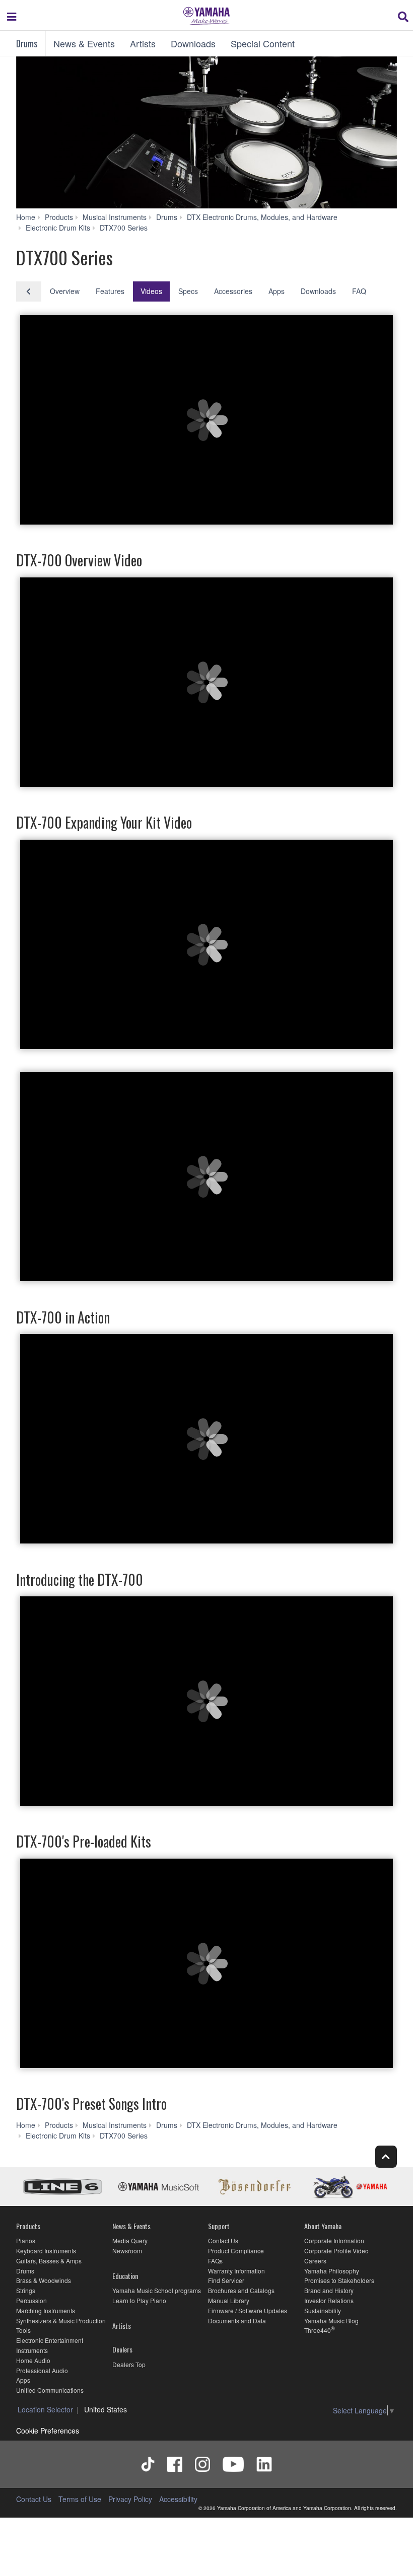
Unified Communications (50, 2390)
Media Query (130, 2240)
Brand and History (329, 2290)
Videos (151, 291)
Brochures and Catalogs (241, 2290)
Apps (277, 291)
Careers (315, 2261)
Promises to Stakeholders (339, 2280)
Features (110, 291)
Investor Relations (329, 2300)
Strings (26, 2290)
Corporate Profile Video (336, 2251)
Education (125, 2276)
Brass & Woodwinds (44, 2280)
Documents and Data (237, 2321)
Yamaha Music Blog (331, 2321)
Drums (27, 43)
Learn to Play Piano (139, 2300)
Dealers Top (129, 2364)
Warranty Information (236, 2271)
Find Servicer (226, 2280)
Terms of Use (80, 2499)
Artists (143, 43)
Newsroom (127, 2251)
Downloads (193, 43)
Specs (188, 291)
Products (28, 2226)
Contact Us (223, 2240)
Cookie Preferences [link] (48, 2431)
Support (219, 2226)
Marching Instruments (46, 2310)
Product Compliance (236, 2251)
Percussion (31, 2300)
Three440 (318, 2330)
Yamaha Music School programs (157, 2290)
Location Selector (45, 2409)
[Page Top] (386, 2156)
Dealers (122, 2349)
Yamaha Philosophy (332, 2271)
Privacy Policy (130, 2499)
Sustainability (323, 2310)
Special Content (263, 43)
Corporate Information (334, 2240)
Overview (65, 291)
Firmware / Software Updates (248, 2310)
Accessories (233, 291)
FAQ (359, 291)
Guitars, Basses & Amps (49, 2261)
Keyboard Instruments (46, 2251)
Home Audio (33, 2360)
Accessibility (178, 2499)
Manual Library (229, 2300)
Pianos (26, 2240)
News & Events (84, 43)
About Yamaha (323, 2226)
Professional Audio (42, 2370)
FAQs (215, 2261)
